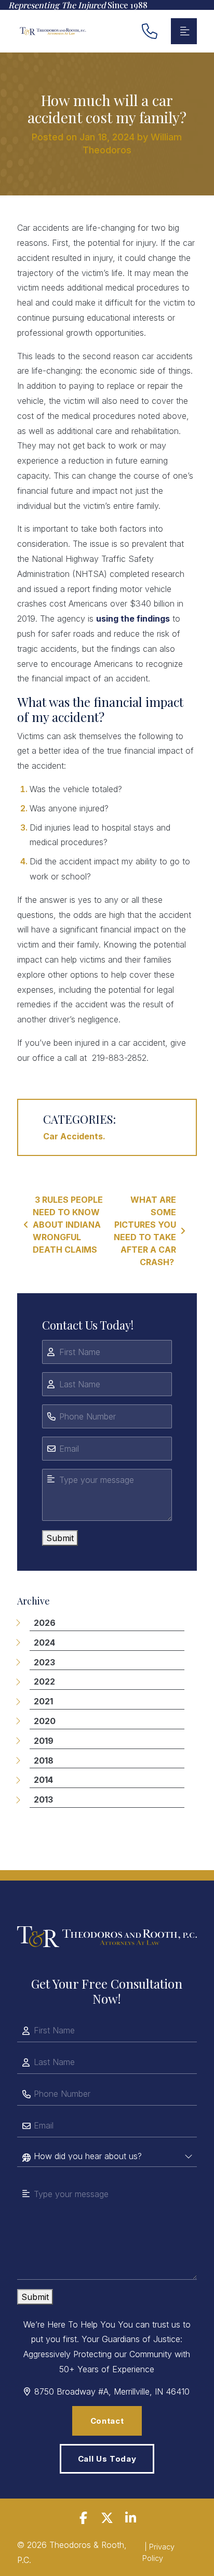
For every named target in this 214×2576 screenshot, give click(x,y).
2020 (45, 1721)
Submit (60, 1538)
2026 (45, 1623)
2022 (44, 1681)
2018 (44, 1760)
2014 (43, 1780)
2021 (43, 1701)
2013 (43, 1799)
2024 (44, 1642)
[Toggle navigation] (184, 31)
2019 (44, 1741)
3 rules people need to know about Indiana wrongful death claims (68, 1225)
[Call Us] (150, 31)
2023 (44, 1662)
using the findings (133, 619)
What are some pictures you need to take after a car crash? (145, 1231)
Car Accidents (73, 1136)
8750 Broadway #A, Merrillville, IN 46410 (112, 2391)
